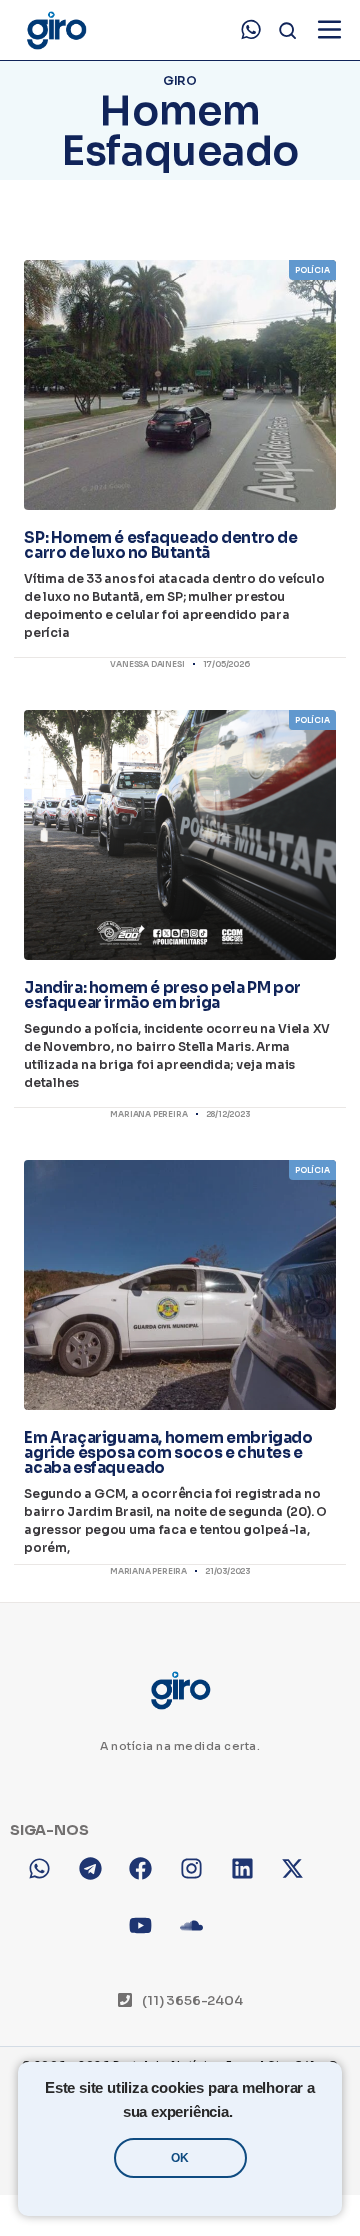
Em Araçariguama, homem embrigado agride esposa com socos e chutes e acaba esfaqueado (168, 1452)
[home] (55, 30)
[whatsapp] (251, 30)
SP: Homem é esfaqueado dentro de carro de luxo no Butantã (160, 545)
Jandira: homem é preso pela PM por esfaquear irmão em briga (162, 995)
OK (180, 2158)
